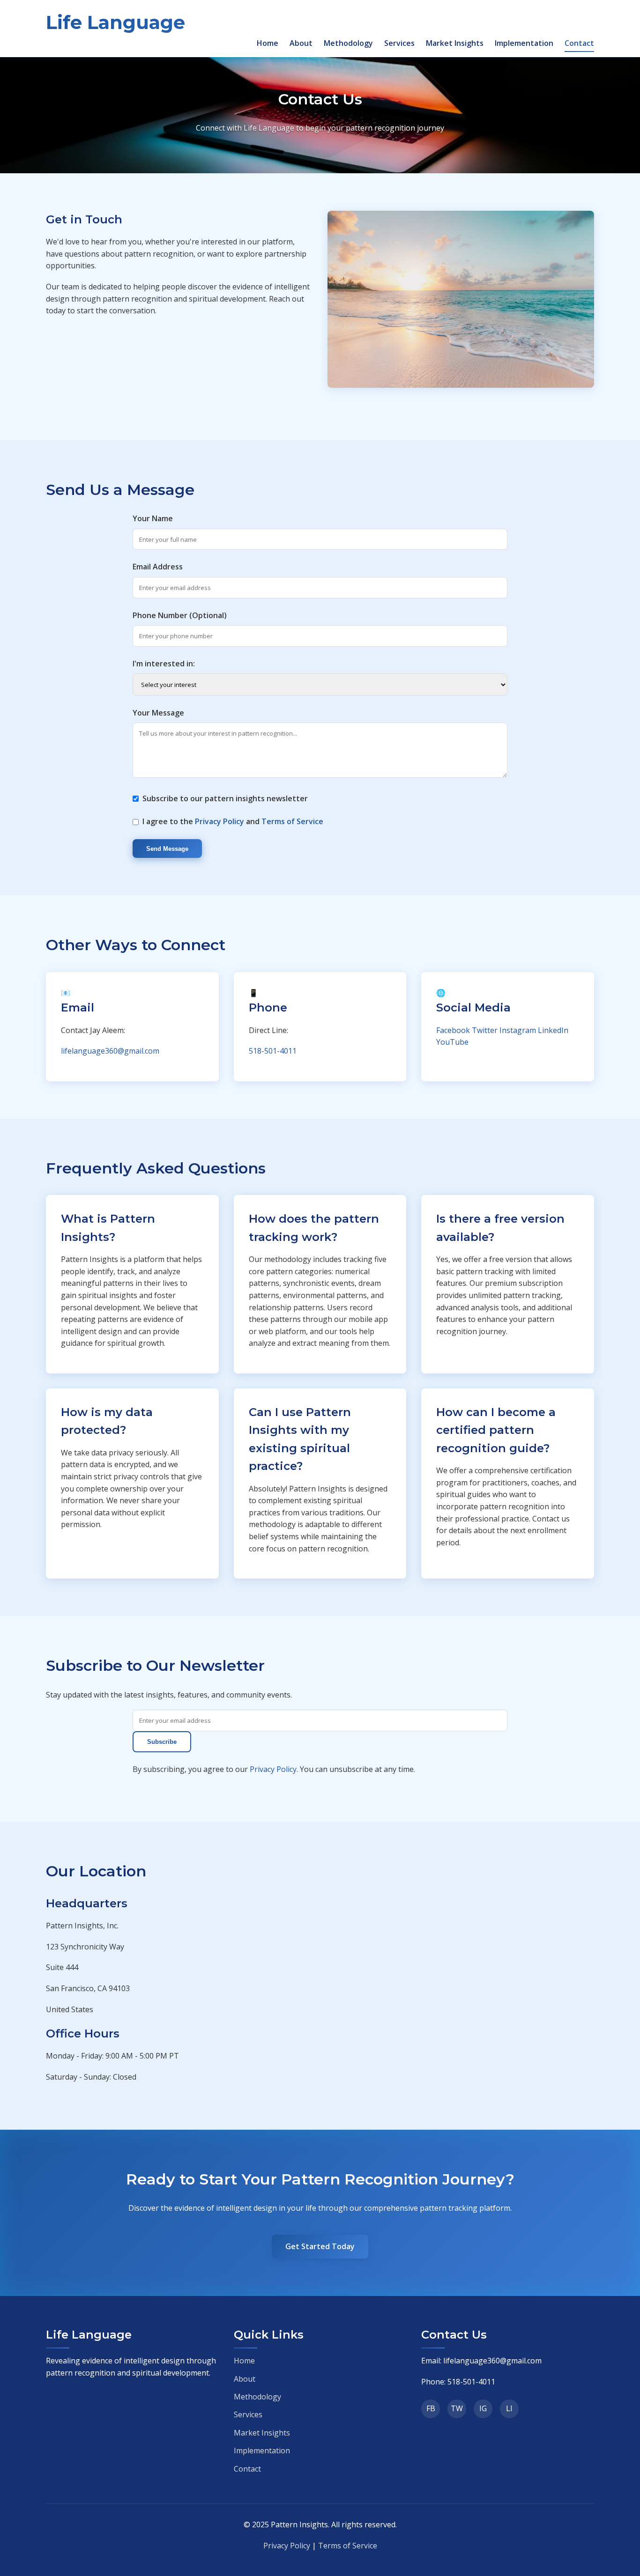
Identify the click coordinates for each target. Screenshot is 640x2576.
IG (483, 2408)
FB (431, 2408)
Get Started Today (320, 2246)
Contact (579, 43)
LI (509, 2408)
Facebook (453, 1030)
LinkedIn (553, 1030)
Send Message (167, 849)
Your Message (158, 713)
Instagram (518, 1030)
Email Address (158, 567)
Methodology (348, 43)
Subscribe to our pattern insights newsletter (225, 798)
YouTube (452, 1042)
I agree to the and (233, 821)
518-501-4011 (273, 1051)
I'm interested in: (164, 664)
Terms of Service (292, 821)
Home (268, 43)
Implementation (524, 43)
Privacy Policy (220, 821)
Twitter (485, 1030)
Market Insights (455, 43)
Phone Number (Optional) (180, 615)
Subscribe (162, 1742)
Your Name (153, 518)
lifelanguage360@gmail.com (110, 1051)
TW (457, 2408)
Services (399, 43)
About (301, 43)
